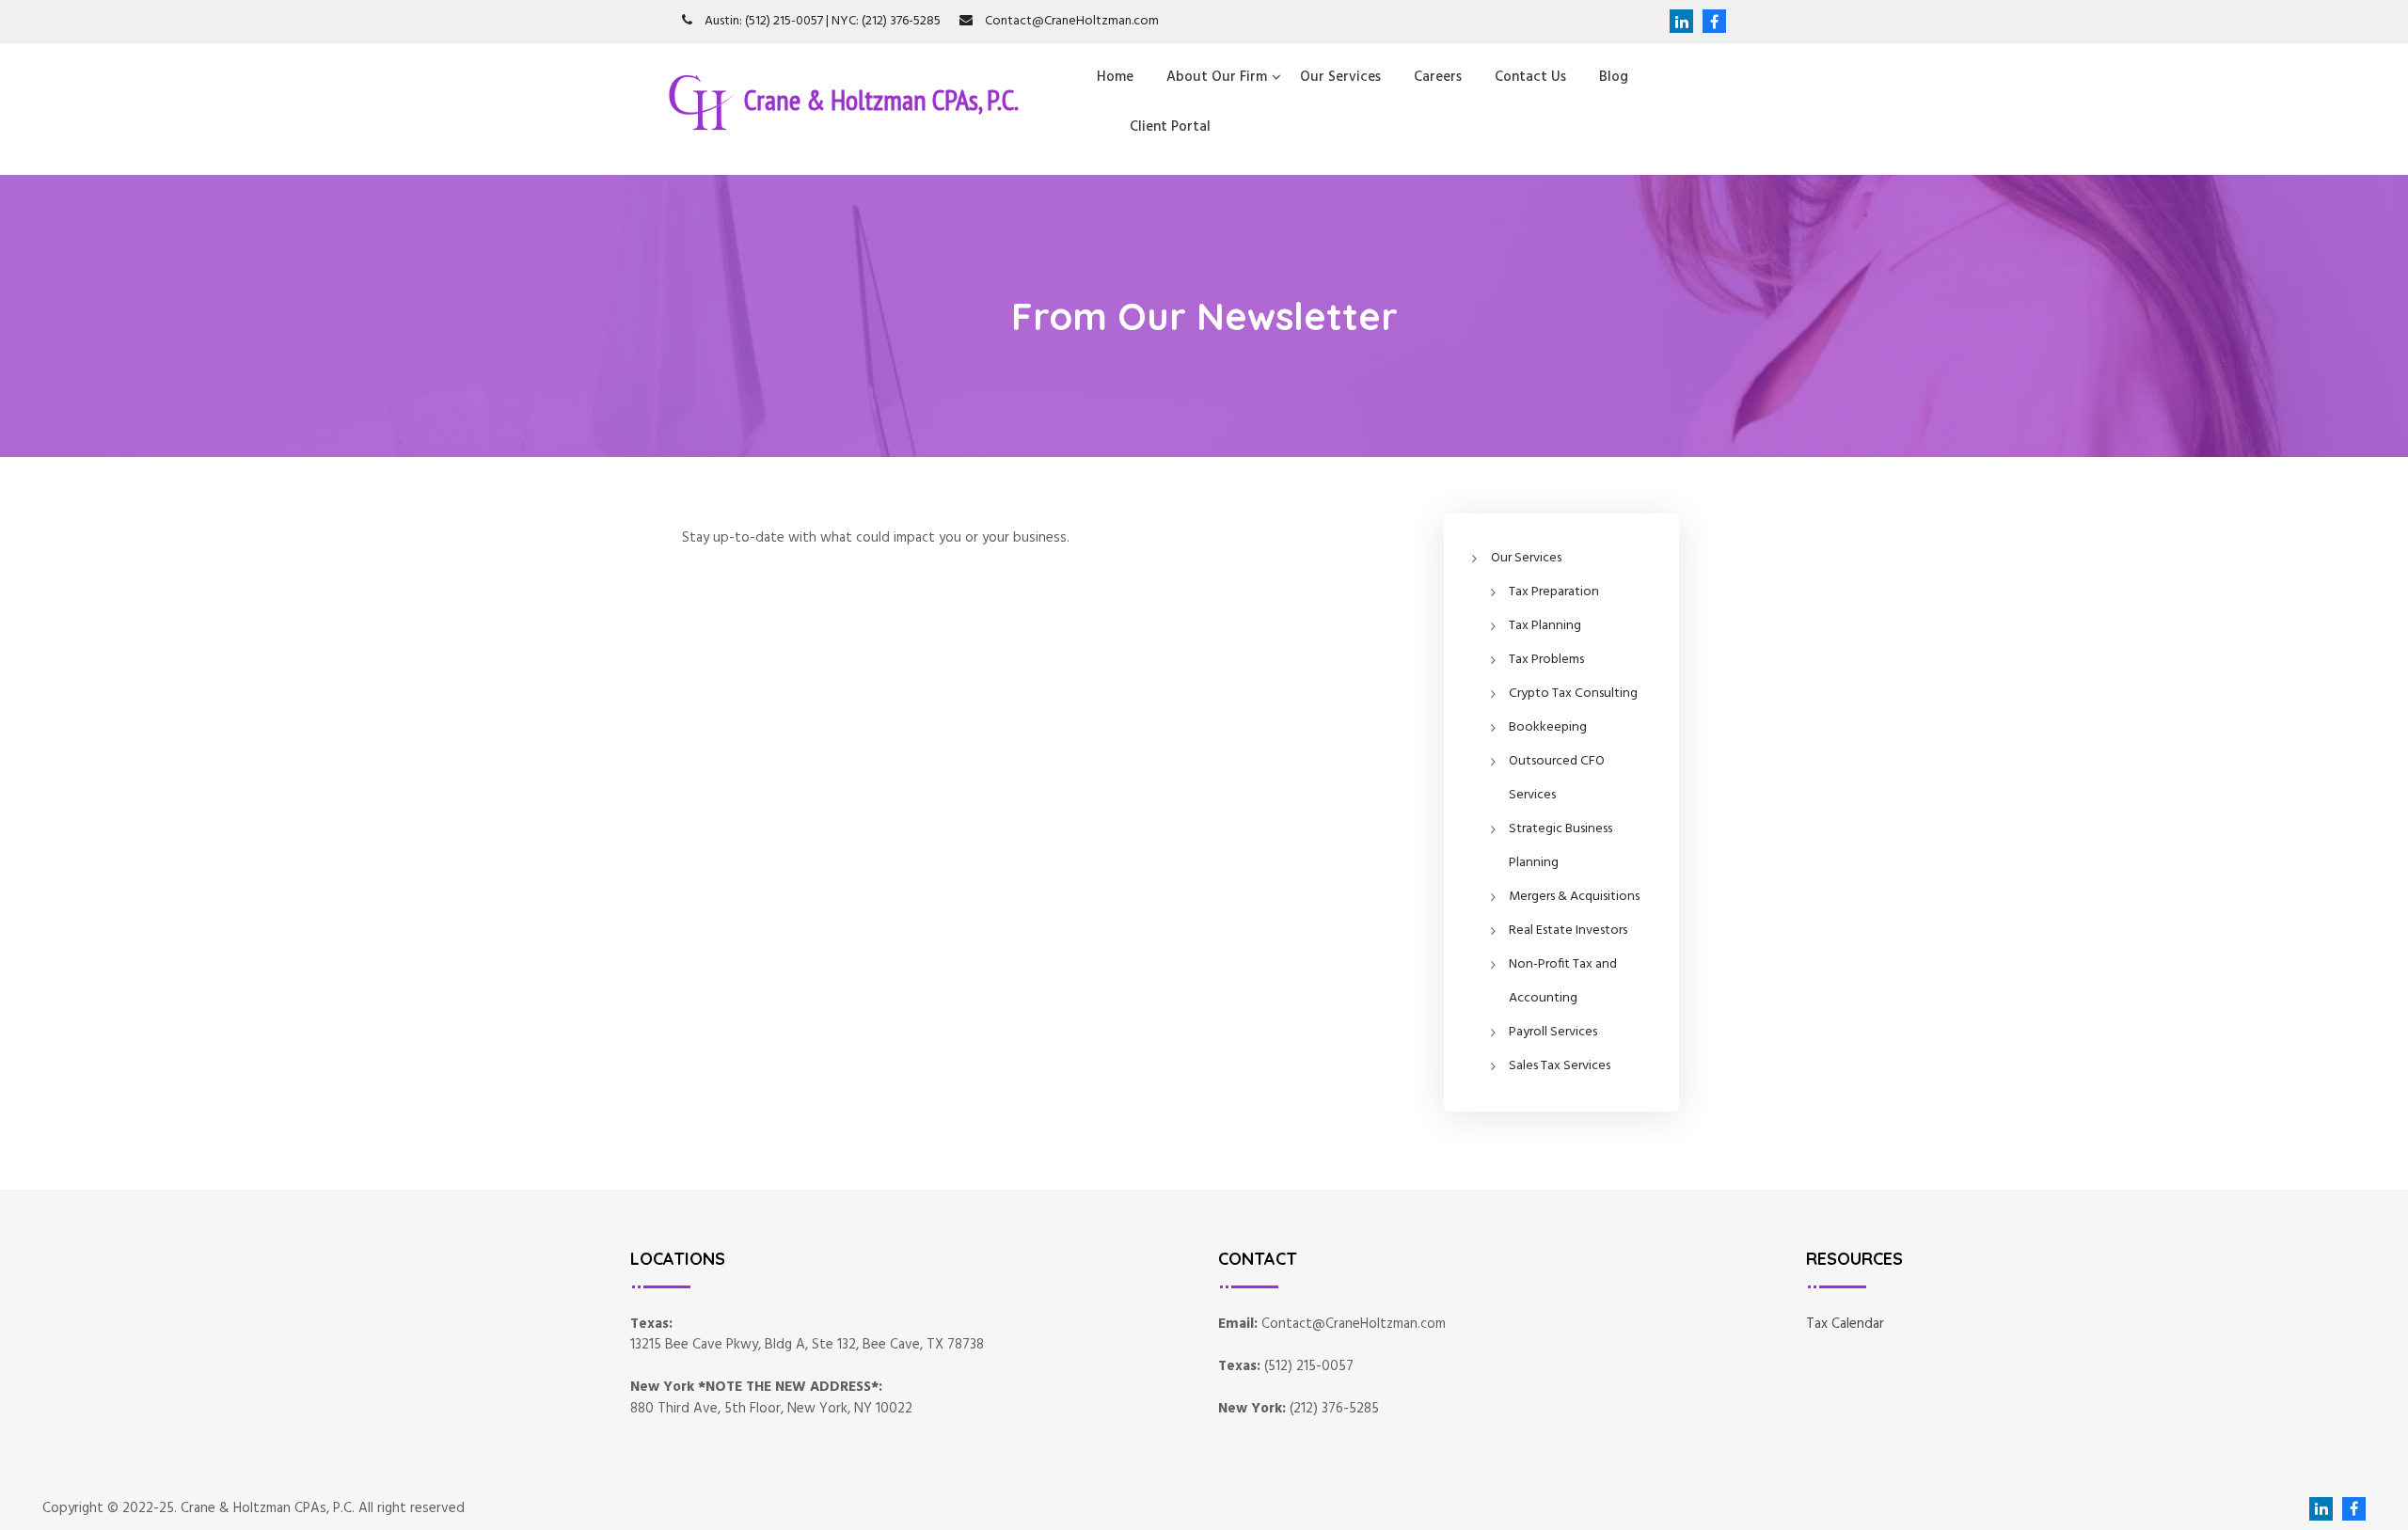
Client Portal (1170, 127)
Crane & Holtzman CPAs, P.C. (881, 98)
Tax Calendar (1845, 1324)
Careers (1438, 77)
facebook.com (1710, 21)
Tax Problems (1546, 660)
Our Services (1340, 77)
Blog (1614, 77)
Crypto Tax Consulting (1573, 694)
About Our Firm (1217, 77)
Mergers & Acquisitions (1574, 897)
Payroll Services (1553, 1032)
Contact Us (1530, 77)
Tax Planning (1545, 626)
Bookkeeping (1548, 727)
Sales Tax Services (1560, 1066)
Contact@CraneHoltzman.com (1072, 21)
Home (1115, 77)
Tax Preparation (1554, 592)
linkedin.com (1681, 21)
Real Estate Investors (1568, 931)
